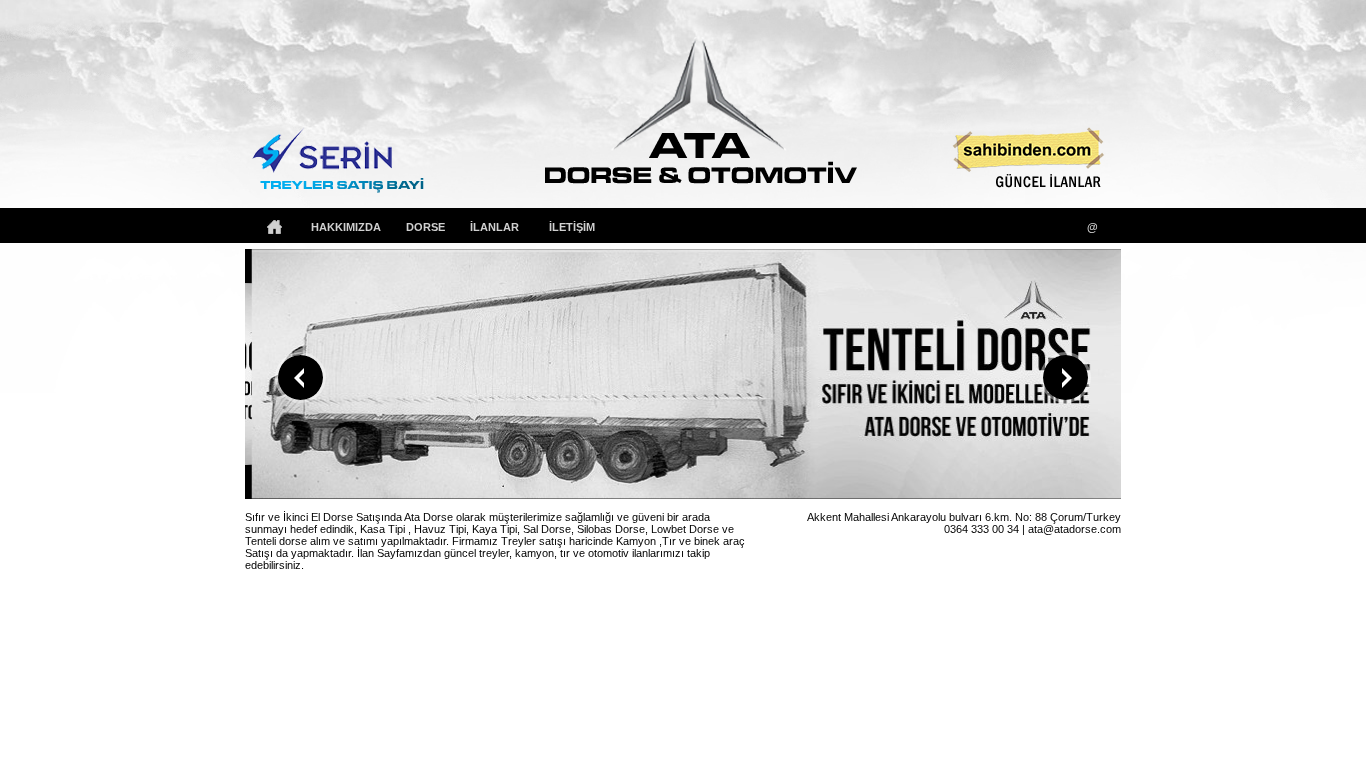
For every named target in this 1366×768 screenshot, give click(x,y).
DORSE (425, 227)
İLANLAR (494, 227)
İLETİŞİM (572, 227)
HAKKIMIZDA (346, 227)
